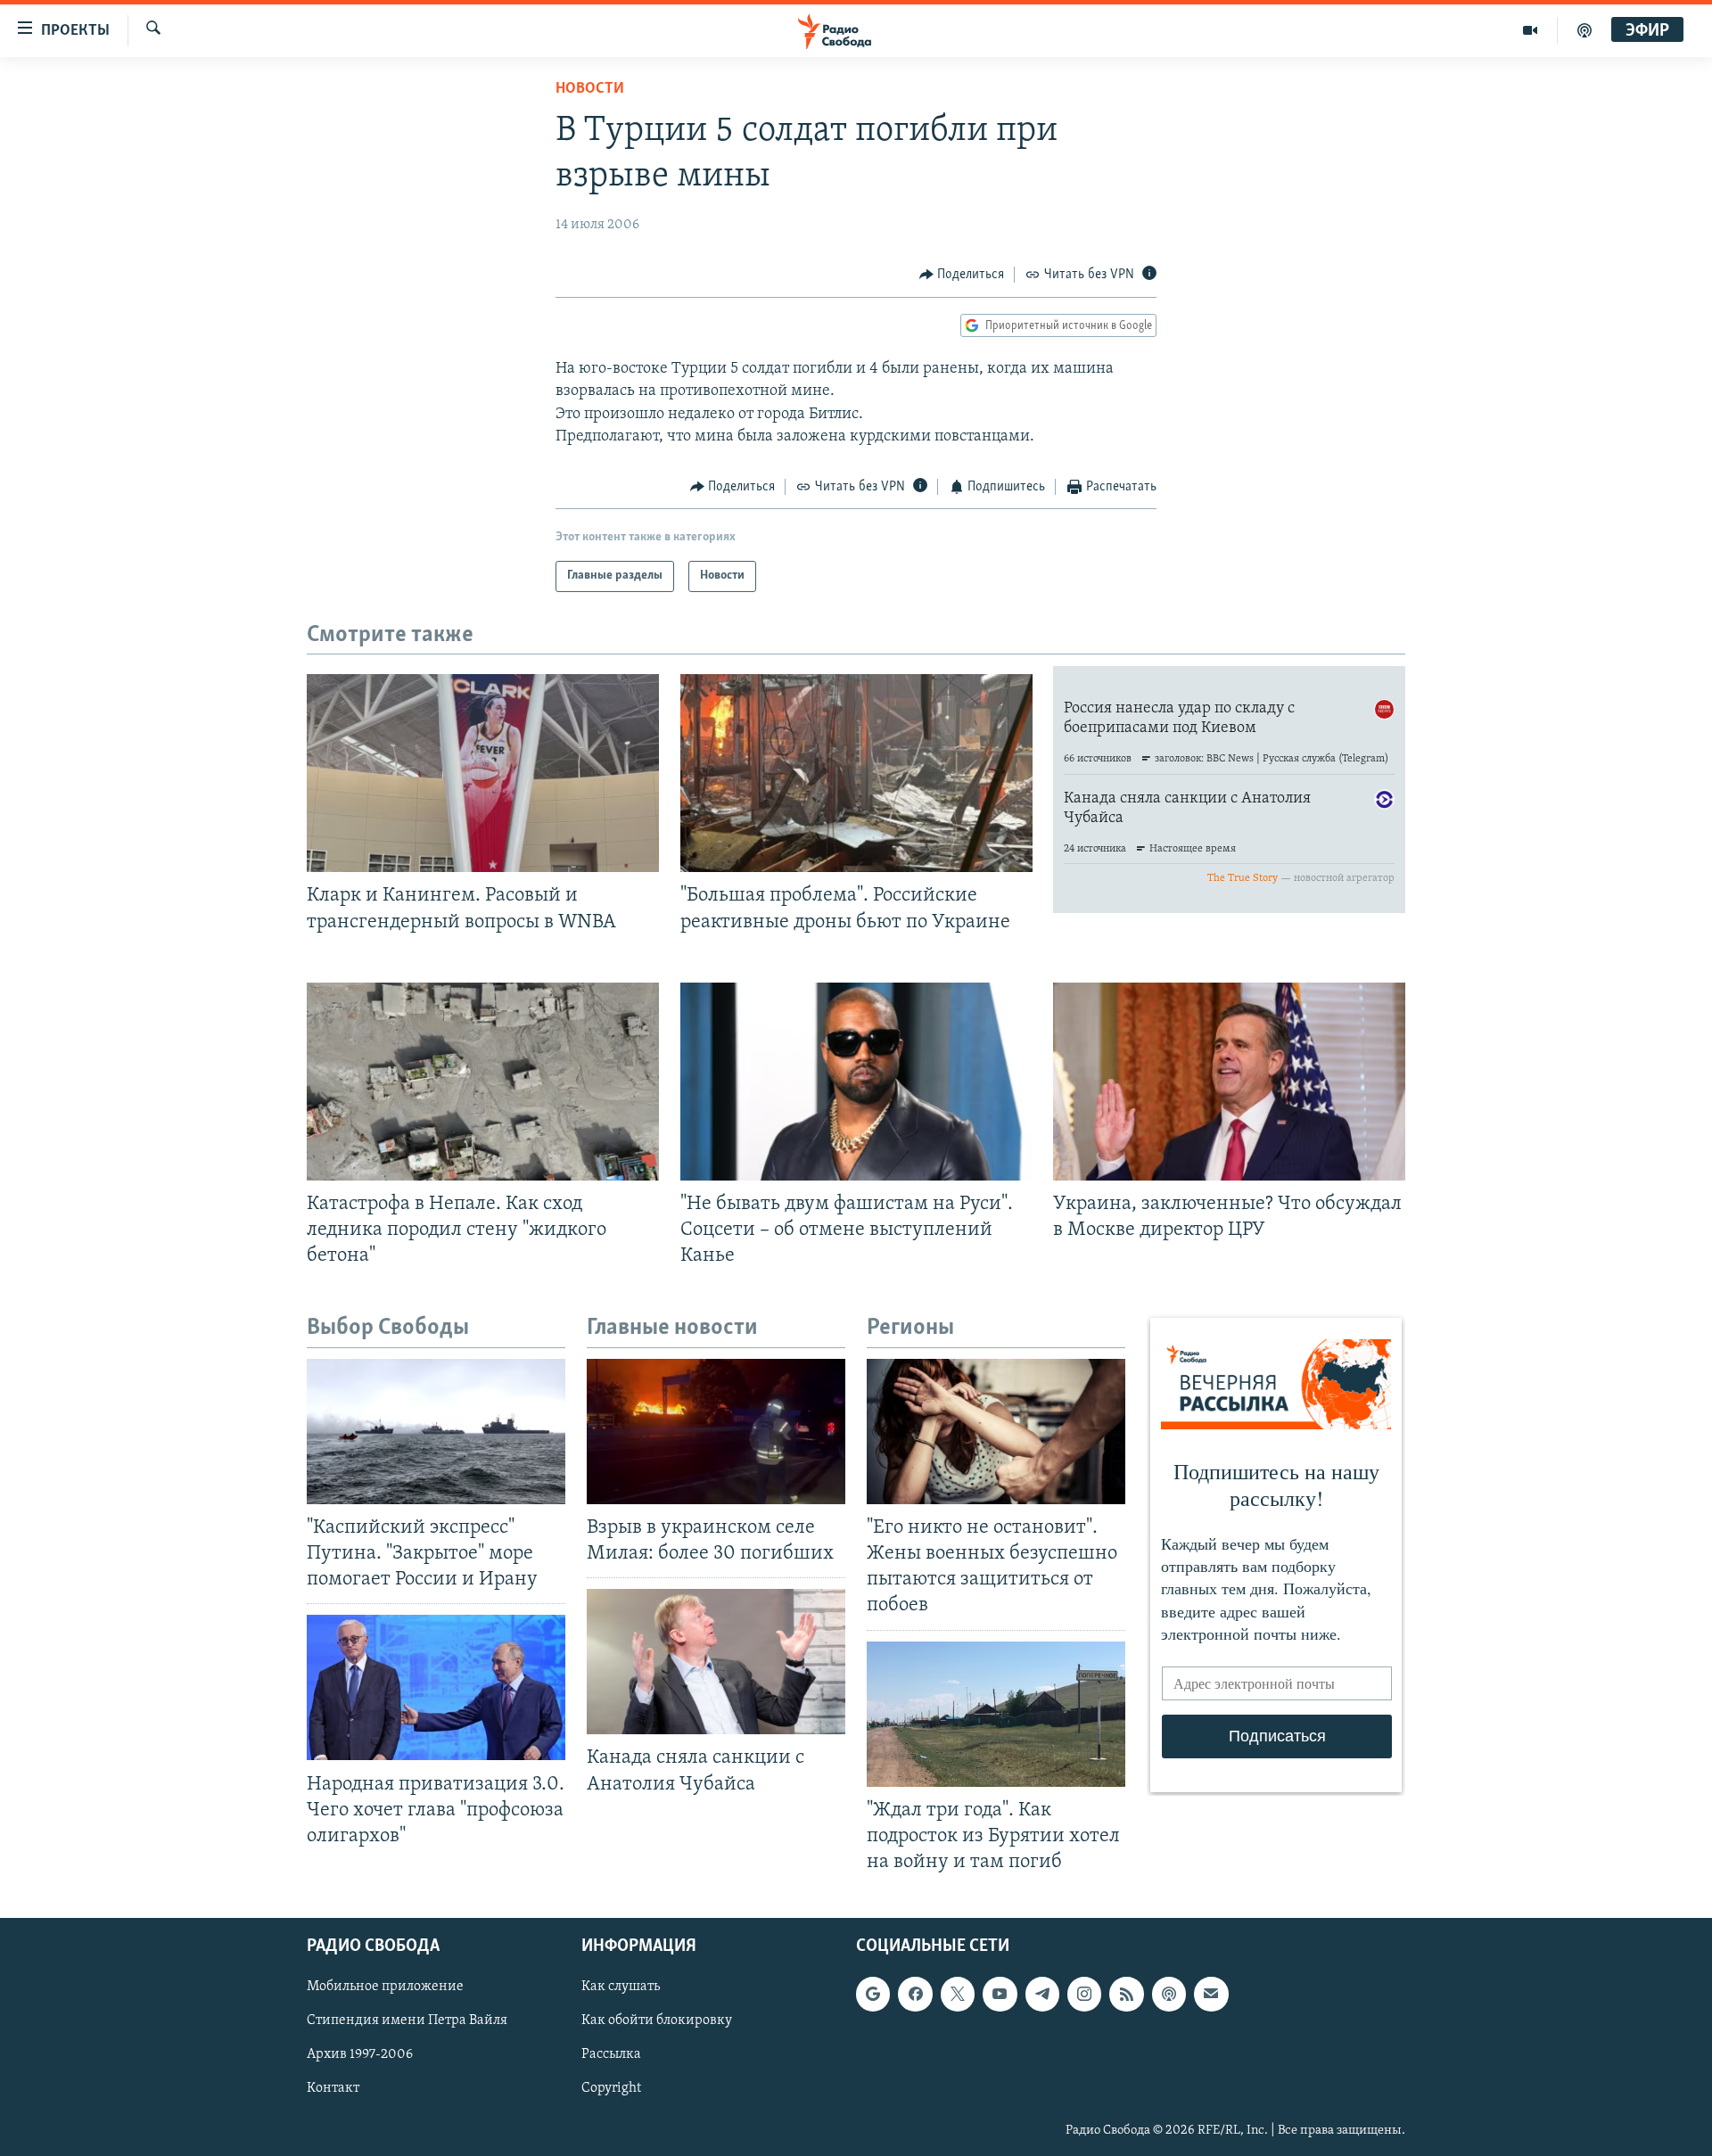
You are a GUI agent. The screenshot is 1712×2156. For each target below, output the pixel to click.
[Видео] (1531, 30)
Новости (590, 89)
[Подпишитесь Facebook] (915, 1994)
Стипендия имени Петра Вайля (407, 2020)
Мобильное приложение (385, 1987)
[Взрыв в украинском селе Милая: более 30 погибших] (716, 1432)
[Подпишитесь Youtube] (1000, 1994)
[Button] (962, 275)
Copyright (611, 2089)
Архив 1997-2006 (360, 2054)
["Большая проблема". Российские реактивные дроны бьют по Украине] (856, 773)
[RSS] (1126, 1994)
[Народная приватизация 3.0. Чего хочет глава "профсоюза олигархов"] (436, 1687)
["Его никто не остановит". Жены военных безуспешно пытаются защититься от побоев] (996, 1432)
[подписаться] (1211, 1994)
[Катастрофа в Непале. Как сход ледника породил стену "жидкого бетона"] (483, 1082)
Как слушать (621, 1987)
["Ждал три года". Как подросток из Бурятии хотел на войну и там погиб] (996, 1714)
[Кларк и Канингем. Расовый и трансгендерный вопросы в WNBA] (483, 773)
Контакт (333, 2089)
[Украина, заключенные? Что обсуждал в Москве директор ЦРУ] (1229, 1082)
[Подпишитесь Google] (873, 1994)
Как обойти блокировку (657, 2020)
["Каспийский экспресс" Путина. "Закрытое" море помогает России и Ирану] (436, 1432)
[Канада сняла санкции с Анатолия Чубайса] (716, 1662)
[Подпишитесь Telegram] (1042, 1994)
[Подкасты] (1169, 1994)
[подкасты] (1584, 30)
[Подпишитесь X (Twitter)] (958, 1994)
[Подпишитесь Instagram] (1084, 1994)
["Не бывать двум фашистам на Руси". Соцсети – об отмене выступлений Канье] (856, 1082)
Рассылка (611, 2054)
